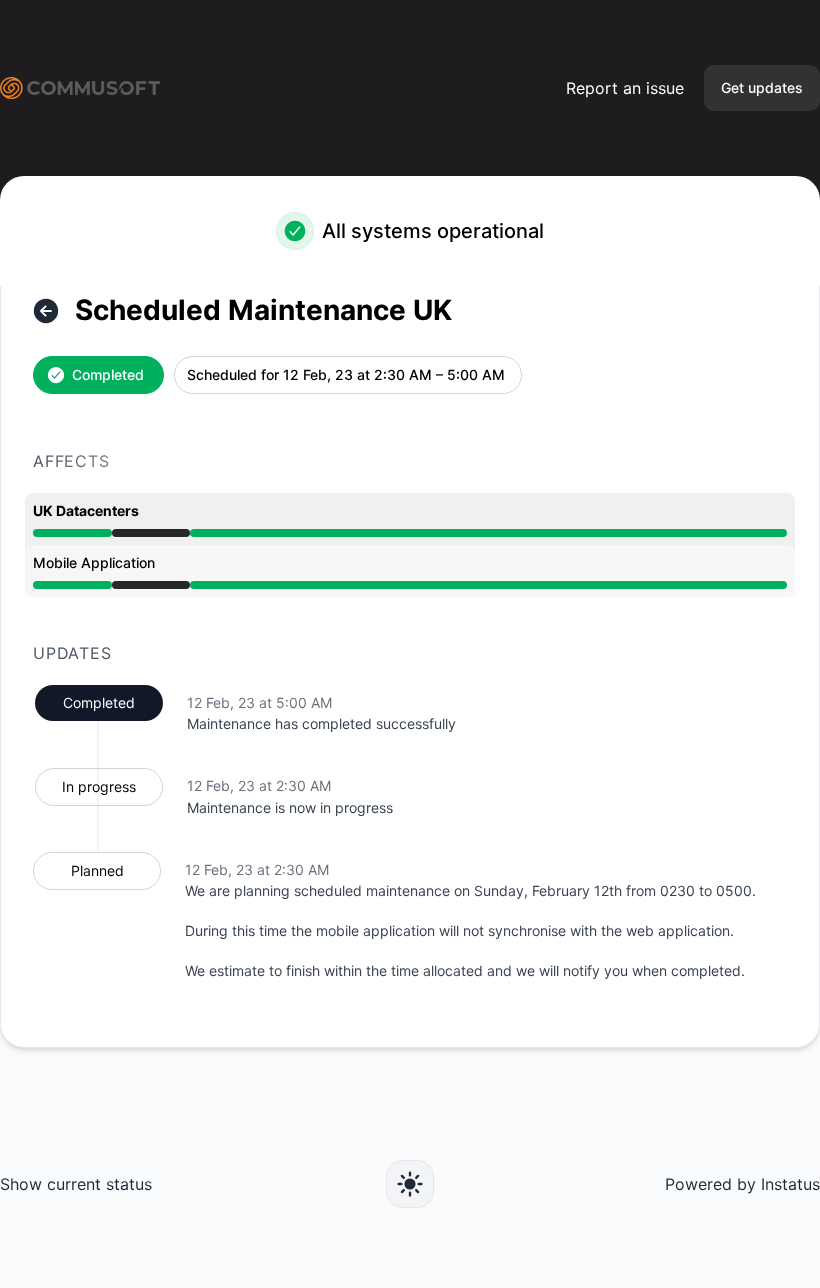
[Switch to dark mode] (410, 1184)
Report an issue (625, 88)
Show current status (76, 1184)
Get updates (762, 87)
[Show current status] (46, 311)
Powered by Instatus (742, 1184)
